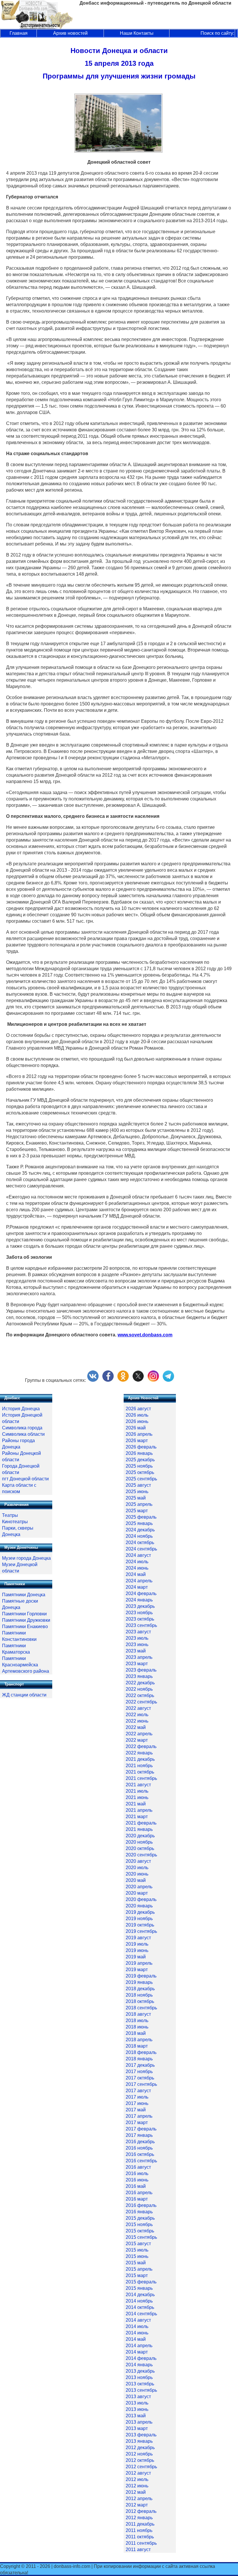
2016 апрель (139, 2193)
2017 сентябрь (141, 2084)
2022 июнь (137, 1721)
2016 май (136, 2186)
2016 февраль (141, 2205)
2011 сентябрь (141, 2543)
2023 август (138, 1632)
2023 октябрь (140, 1619)
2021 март (137, 1817)
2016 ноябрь (139, 2148)
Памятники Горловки (24, 1614)
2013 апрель (139, 2422)
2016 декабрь (140, 2142)
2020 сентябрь (141, 1855)
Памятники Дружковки (26, 1620)
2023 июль (137, 1638)
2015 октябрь (140, 2231)
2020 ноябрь (139, 1842)
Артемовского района (26, 1671)
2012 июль (137, 2479)
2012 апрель (139, 2499)
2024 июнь (137, 1568)
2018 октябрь (140, 2001)
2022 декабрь (140, 1683)
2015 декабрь (140, 2218)
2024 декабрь (140, 1530)
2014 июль (137, 2326)
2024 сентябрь (141, 1549)
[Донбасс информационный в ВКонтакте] (93, 1380)
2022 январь (139, 1753)
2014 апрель (139, 2346)
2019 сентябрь (141, 1931)
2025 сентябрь (141, 1479)
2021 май (136, 1804)
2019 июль (137, 1944)
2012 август (138, 2473)
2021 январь (139, 1829)
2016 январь (139, 2212)
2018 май (136, 2033)
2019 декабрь (140, 1912)
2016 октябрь (140, 2154)
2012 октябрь (140, 2460)
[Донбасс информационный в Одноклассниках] (123, 1380)
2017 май (136, 2110)
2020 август (138, 1861)
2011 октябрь (140, 2537)
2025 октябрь (140, 1472)
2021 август (138, 1785)
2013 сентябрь (141, 2390)
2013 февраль (141, 2435)
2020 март (137, 1893)
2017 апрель (139, 2116)
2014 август (138, 2320)
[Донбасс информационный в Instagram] (153, 1380)
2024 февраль (141, 1593)
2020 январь (139, 1906)
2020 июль (137, 1868)
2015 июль (137, 2250)
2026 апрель (139, 1434)
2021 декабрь (140, 1759)
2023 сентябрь (141, 1625)
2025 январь (139, 1523)
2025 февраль (141, 1517)
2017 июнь (137, 2103)
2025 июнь (137, 1492)
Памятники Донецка (24, 1595)
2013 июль (137, 2403)
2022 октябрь (140, 1695)
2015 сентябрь (141, 2237)
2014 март (137, 2352)
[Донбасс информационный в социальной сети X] (138, 1380)
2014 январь (139, 2365)
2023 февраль (141, 1670)
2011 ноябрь (139, 2530)
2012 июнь (137, 2486)
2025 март (137, 1511)
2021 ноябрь (139, 1766)
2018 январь (139, 2059)
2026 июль (137, 1415)
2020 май (136, 1880)
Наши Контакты (137, 33)
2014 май (136, 2339)
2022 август (138, 1708)
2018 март (137, 2046)
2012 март (137, 2505)
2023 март (137, 1664)
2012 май (136, 2492)
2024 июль (137, 1562)
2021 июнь (137, 1797)
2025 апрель (139, 1504)
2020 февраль (141, 1899)
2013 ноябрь (139, 2377)
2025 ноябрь (139, 1466)
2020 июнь (137, 1874)
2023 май (136, 1651)
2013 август (138, 2397)
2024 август (138, 1555)
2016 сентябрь (141, 2161)
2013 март (137, 2428)
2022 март (137, 1740)
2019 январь (139, 1982)
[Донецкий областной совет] (118, 151)
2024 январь (139, 1600)
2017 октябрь (140, 2078)
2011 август (138, 2549)
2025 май (136, 1498)
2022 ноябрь (139, 1689)
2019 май (136, 1957)
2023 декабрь (140, 1606)
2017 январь (139, 2135)
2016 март (137, 2199)
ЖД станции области (24, 1695)
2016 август (138, 2167)
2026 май (136, 1428)
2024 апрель (139, 1581)
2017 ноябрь (139, 2071)
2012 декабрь (140, 2448)
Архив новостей (70, 33)
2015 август (138, 2244)
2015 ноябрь (139, 2224)
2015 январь (139, 2288)
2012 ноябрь (139, 2454)
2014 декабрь (140, 2295)
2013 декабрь (140, 2371)
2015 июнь (137, 2256)
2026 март (137, 1441)
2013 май (136, 2416)
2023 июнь (137, 1644)
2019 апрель (139, 1963)
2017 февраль (141, 2129)
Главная (19, 33)
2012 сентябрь (141, 2467)
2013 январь (139, 2441)
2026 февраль (141, 1447)
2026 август (138, 1409)
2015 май (136, 2263)
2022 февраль (141, 1746)
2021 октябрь (140, 1772)
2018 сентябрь (141, 2008)
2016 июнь (137, 2180)
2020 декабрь (140, 1836)
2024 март (137, 1587)
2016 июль (137, 2173)
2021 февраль (141, 1823)
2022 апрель (139, 1734)
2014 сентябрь (141, 2314)
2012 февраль (141, 2511)
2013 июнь (137, 2409)
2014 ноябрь (139, 2301)
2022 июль (137, 1715)
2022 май (136, 1727)
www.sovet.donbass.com (145, 1335)
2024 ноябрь (139, 1536)
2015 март (137, 2275)
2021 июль (137, 1791)
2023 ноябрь (139, 1613)
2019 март (137, 1970)
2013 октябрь (140, 2384)
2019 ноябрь (139, 1919)
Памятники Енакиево (25, 1627)
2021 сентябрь (141, 1778)
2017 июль (137, 2097)
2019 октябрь (140, 1925)
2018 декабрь (140, 1989)
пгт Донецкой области (25, 1479)
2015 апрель (139, 2269)
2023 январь (139, 1676)
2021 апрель (139, 1810)
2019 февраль (141, 1976)
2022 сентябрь (141, 1702)
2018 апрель (139, 2040)
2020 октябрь (140, 1848)
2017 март (137, 2122)
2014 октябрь (140, 2307)
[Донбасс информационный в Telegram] (168, 1380)
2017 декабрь (140, 2065)
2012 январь (139, 2518)
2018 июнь (137, 2027)
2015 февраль (141, 2282)
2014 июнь (137, 2333)
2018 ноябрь (139, 1995)
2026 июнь (137, 1421)
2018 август (138, 2014)
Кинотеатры (15, 1522)
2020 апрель (139, 1887)
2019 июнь (137, 1950)
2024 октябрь (140, 1543)
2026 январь (139, 1453)
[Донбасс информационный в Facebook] (108, 1380)
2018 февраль (141, 2052)
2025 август (138, 1485)
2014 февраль (141, 2358)
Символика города (22, 1428)
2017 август (138, 2091)
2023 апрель (139, 1657)
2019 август (138, 1938)
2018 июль (137, 2021)
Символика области (23, 1434)
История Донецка (21, 1409)
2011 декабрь (140, 2524)
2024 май (136, 1574)
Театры (10, 1515)
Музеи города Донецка (26, 1558)
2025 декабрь (140, 1460)
